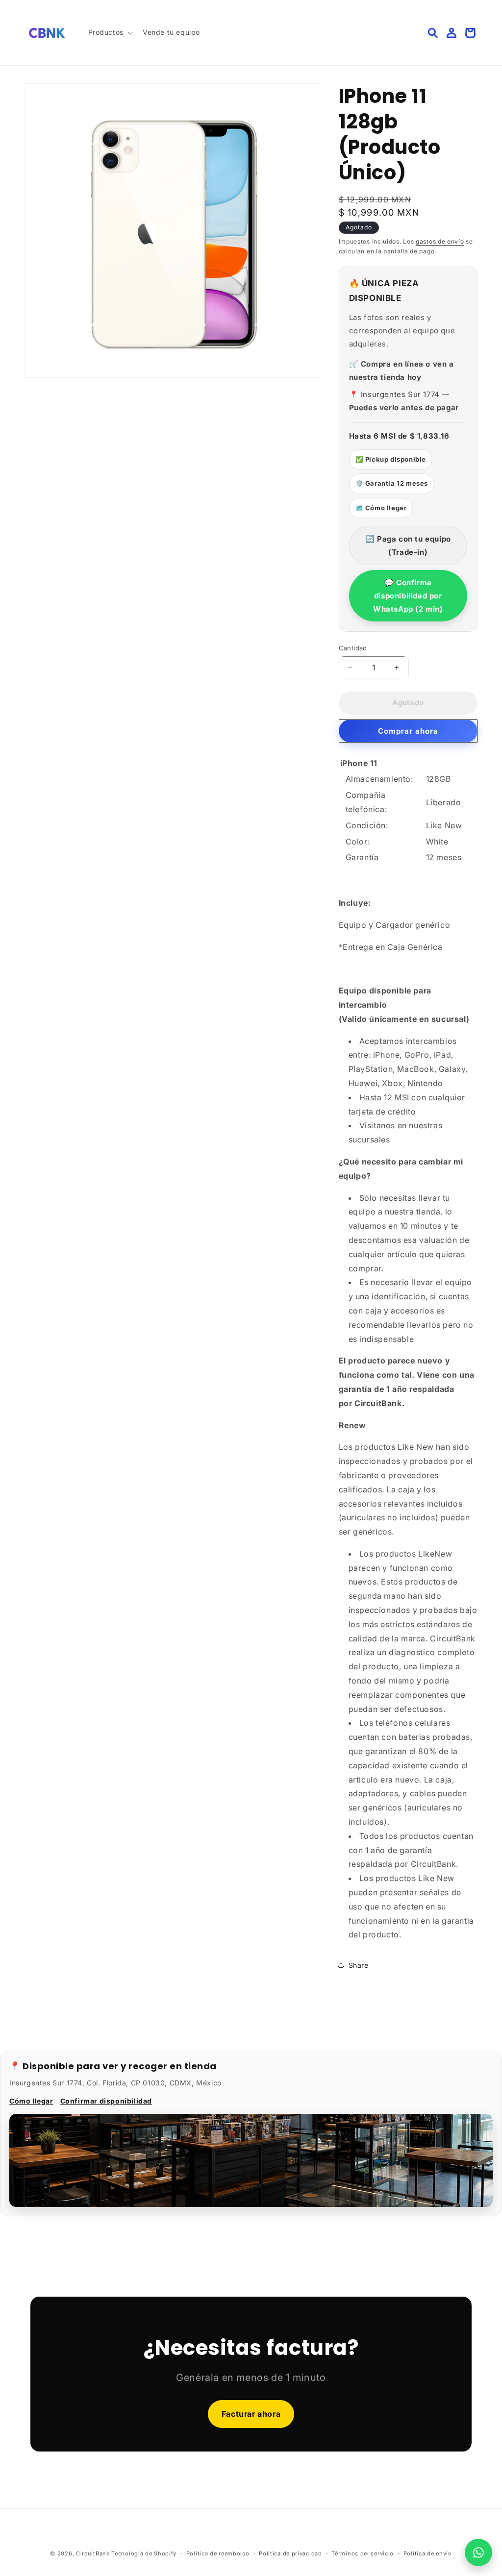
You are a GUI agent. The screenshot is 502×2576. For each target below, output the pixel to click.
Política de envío (428, 2553)
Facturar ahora (251, 2414)
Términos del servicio (363, 2553)
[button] (110, 32)
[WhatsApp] (478, 2552)
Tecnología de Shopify (144, 2553)
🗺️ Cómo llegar (381, 508)
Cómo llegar (31, 2101)
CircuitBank (93, 2553)
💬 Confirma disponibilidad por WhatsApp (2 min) (408, 596)
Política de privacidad (290, 2553)
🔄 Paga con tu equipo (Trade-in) (408, 545)
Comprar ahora (408, 731)
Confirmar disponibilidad (106, 2101)
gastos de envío (440, 241)
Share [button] (359, 1965)
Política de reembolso (218, 2553)
